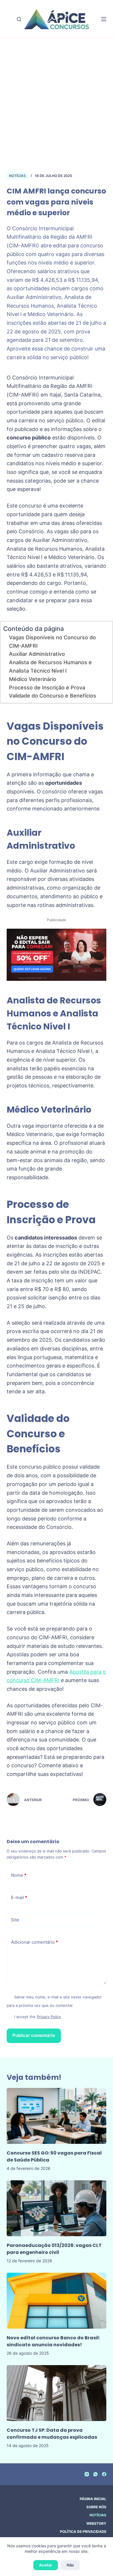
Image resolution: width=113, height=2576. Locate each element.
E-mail (19, 1897)
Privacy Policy (49, 2017)
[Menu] (104, 19)
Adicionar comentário (34, 1942)
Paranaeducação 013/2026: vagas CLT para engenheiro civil (54, 2249)
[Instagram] (87, 2474)
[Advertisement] (57, 112)
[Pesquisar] (19, 19)
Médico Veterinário (33, 679)
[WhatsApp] (95, 2474)
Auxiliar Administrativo (37, 654)
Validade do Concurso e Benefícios (53, 696)
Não (70, 2565)
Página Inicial (93, 2499)
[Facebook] (104, 2474)
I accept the (38, 2017)
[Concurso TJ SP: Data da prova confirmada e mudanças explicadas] (56, 2393)
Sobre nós (96, 2507)
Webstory (96, 2523)
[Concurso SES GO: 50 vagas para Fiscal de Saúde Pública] (56, 2116)
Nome (19, 1875)
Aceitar (46, 2565)
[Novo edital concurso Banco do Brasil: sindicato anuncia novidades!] (56, 2301)
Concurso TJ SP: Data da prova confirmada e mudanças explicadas (52, 2434)
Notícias (17, 176)
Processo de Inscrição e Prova (47, 688)
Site (15, 1920)
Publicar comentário (34, 2035)
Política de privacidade (83, 2532)
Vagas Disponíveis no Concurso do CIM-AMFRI (52, 642)
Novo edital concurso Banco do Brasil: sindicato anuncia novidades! (53, 2341)
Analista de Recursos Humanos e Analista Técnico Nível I (50, 667)
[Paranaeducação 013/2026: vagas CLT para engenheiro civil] (56, 2208)
